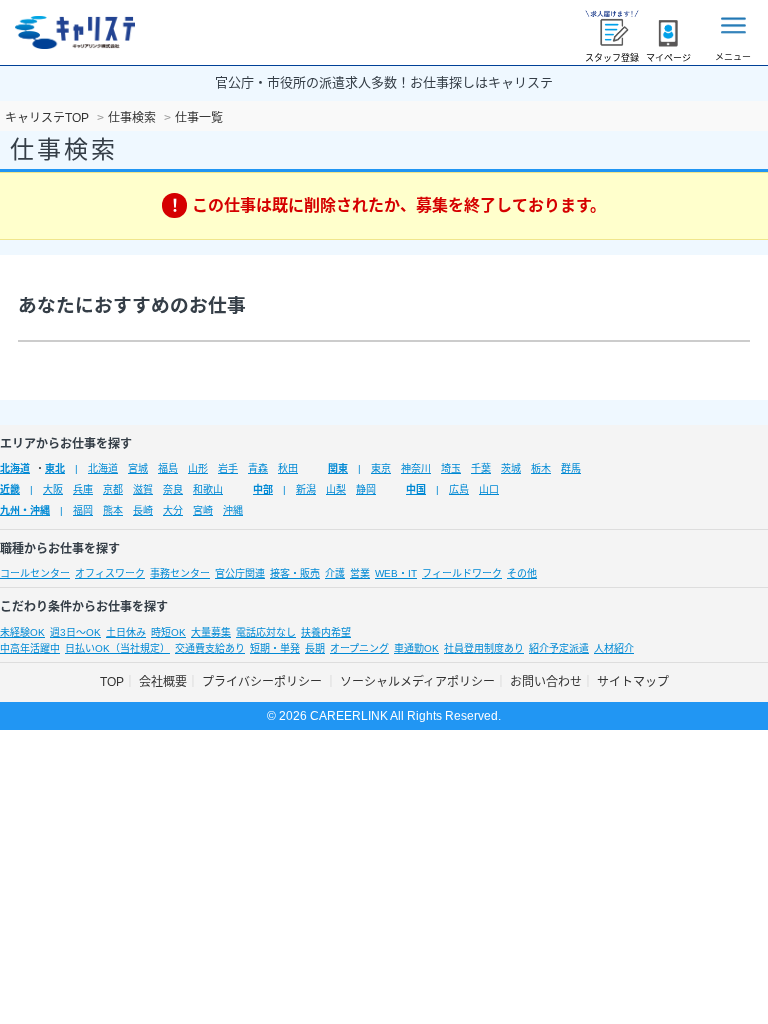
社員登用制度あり (484, 648)
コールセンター (35, 573)
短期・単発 (275, 648)
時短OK (168, 632)
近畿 (10, 489)
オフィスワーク (110, 573)
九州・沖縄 (25, 510)
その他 (522, 573)
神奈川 (416, 468)
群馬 (571, 468)
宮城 (138, 468)
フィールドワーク (462, 573)
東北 (55, 468)
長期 (315, 648)
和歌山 (208, 489)
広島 (459, 489)
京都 (113, 489)
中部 (263, 489)
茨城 (511, 468)
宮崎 (203, 510)
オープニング (359, 648)
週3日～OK (75, 632)
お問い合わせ (546, 682)
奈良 (173, 489)
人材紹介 (614, 648)
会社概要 (163, 682)
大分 (173, 510)
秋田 (288, 468)
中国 (416, 489)
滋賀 (143, 489)
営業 (360, 573)
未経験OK (22, 632)
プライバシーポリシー (263, 682)
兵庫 (83, 489)
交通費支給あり (210, 648)
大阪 (53, 489)
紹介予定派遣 (559, 648)
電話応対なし (266, 632)
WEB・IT (396, 573)
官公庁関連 (240, 573)
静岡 (366, 489)
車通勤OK (416, 648)
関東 (338, 468)
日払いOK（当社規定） (117, 648)
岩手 (228, 468)
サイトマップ (633, 682)
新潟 (306, 489)
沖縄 (233, 510)
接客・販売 (295, 573)
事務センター (180, 573)
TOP (112, 682)
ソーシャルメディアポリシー (417, 682)
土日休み (126, 632)
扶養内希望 (326, 632)
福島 (168, 468)
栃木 (541, 468)
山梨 (336, 489)
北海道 (15, 468)
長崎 (143, 510)
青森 (258, 468)
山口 (489, 489)
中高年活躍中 (30, 648)
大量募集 (211, 632)
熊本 (113, 510)
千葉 (481, 468)
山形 (198, 468)
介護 (335, 573)
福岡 (83, 510)
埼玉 (451, 468)
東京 (381, 468)
